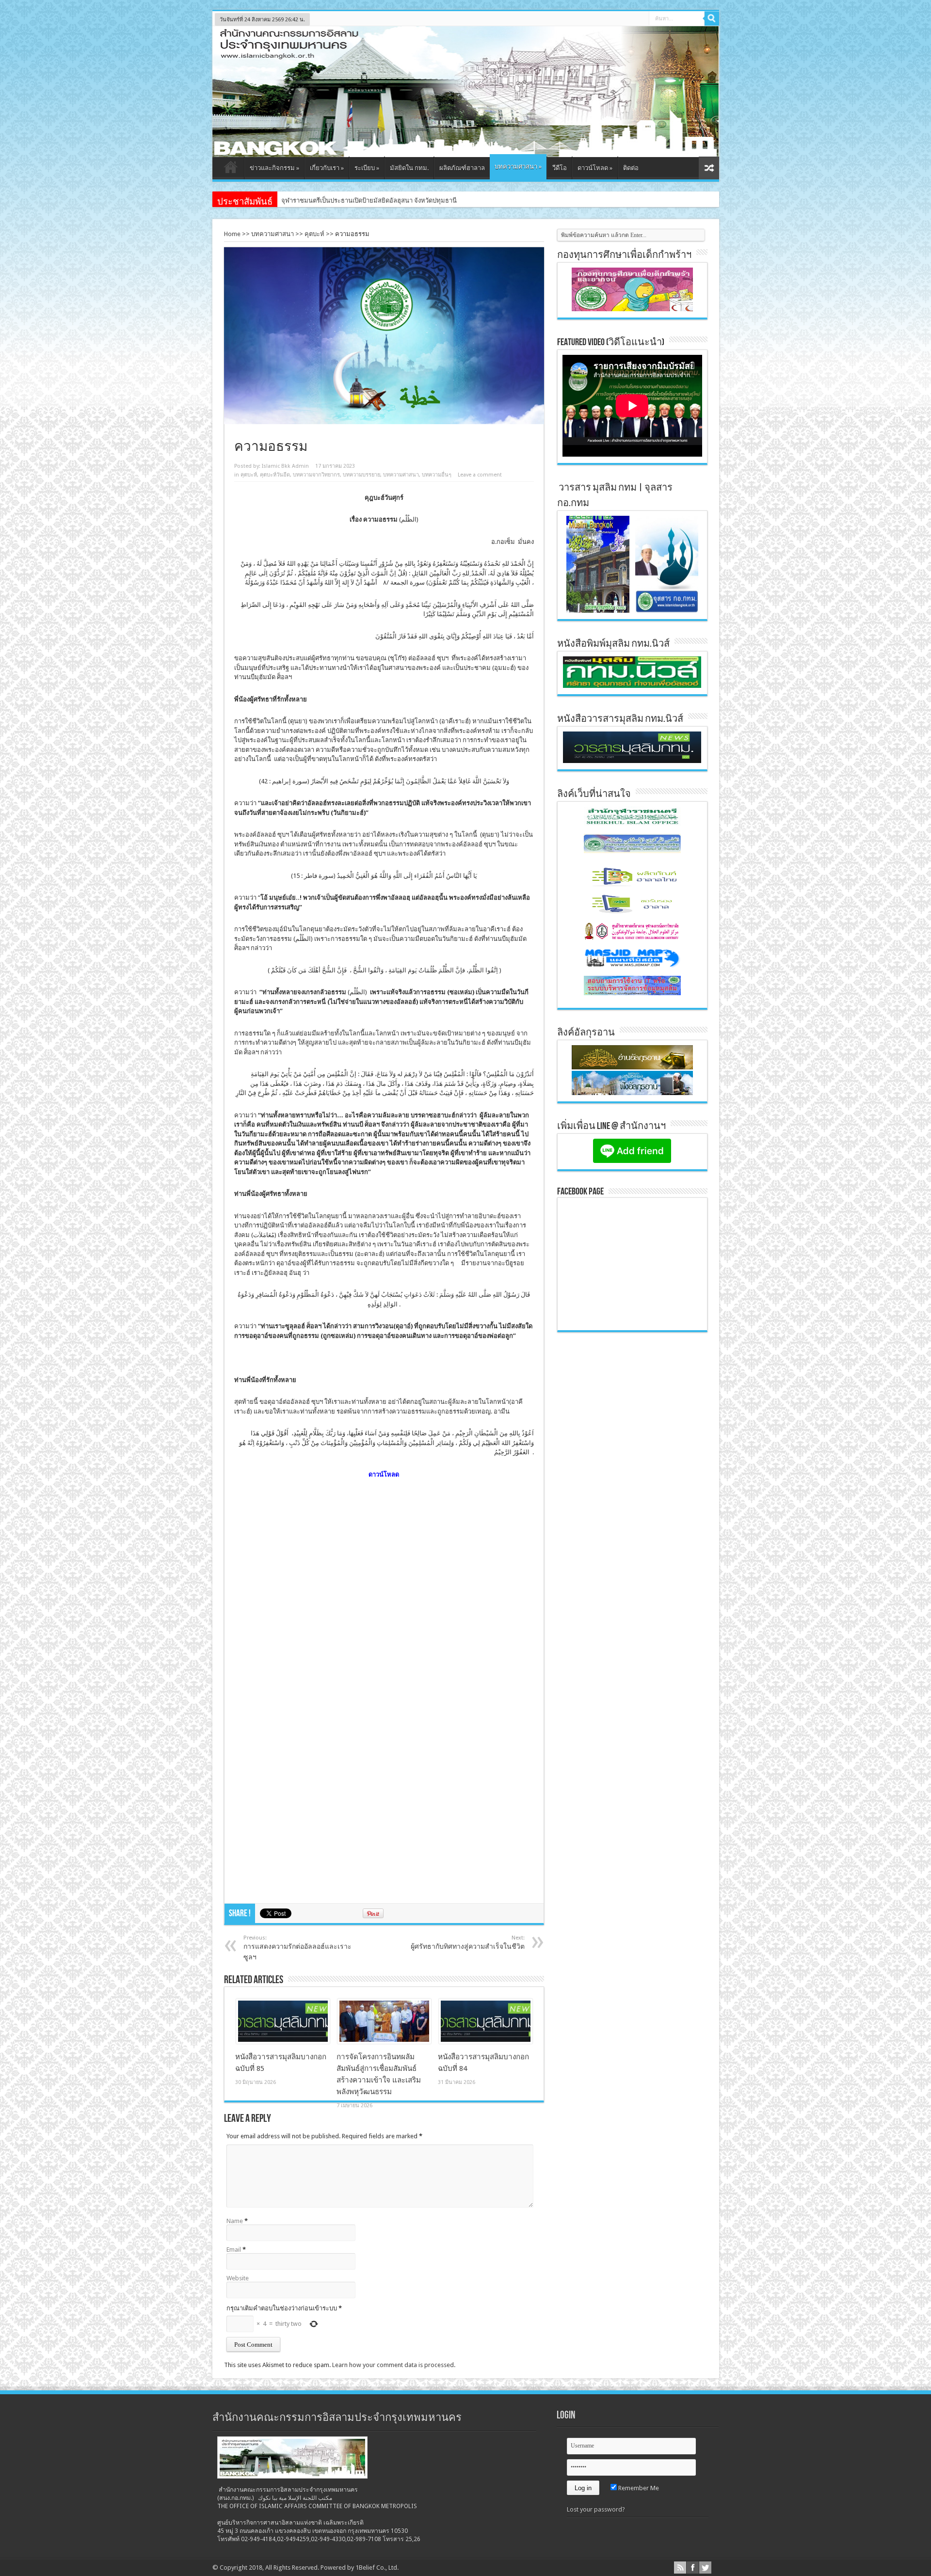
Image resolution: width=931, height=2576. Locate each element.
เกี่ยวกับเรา (327, 168)
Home (232, 234)
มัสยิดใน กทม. (409, 168)
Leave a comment (480, 475)
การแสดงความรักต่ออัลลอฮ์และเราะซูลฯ (297, 1948)
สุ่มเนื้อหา (709, 168)
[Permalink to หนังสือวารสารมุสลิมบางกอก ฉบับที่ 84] (486, 2042)
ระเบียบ (367, 168)
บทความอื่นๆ (437, 475)
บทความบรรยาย (361, 475)
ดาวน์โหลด (595, 168)
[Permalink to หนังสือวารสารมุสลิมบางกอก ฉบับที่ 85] (283, 2042)
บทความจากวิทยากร (316, 475)
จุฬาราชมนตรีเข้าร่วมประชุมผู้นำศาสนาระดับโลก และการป (362, 200)
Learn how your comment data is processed (393, 2365)
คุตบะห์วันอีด (275, 475)
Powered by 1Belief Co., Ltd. (360, 2568)
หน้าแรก (231, 169)
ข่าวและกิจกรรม (274, 168)
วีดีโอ (560, 168)
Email (234, 2250)
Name (235, 2221)
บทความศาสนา (518, 167)
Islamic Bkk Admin (285, 466)
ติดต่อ (631, 168)
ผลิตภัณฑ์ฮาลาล (462, 168)
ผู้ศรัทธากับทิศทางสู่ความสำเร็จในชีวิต (468, 1942)
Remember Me (638, 2488)
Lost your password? (596, 2509)
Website (238, 2278)
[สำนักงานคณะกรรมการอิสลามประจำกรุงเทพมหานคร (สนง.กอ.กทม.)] (466, 150)
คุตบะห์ (314, 234)
